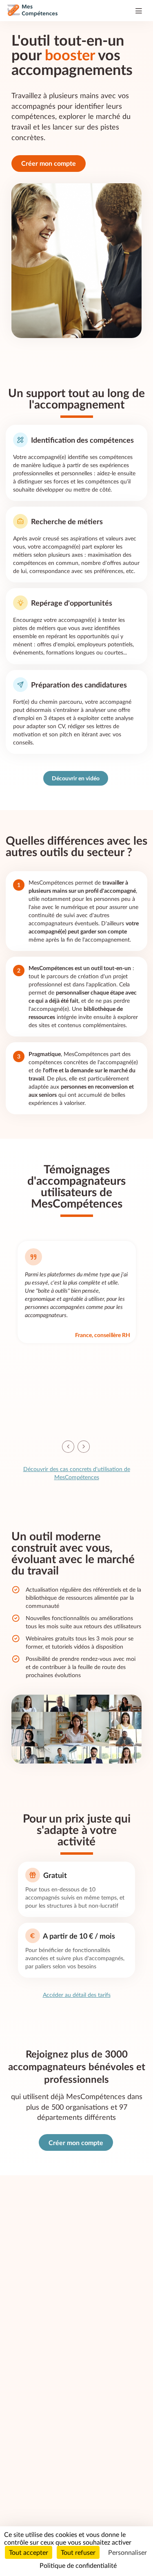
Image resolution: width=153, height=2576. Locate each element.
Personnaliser (127, 2552)
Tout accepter (29, 2552)
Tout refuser (78, 2552)
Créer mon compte (49, 163)
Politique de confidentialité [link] (78, 2565)
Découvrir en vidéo (76, 778)
